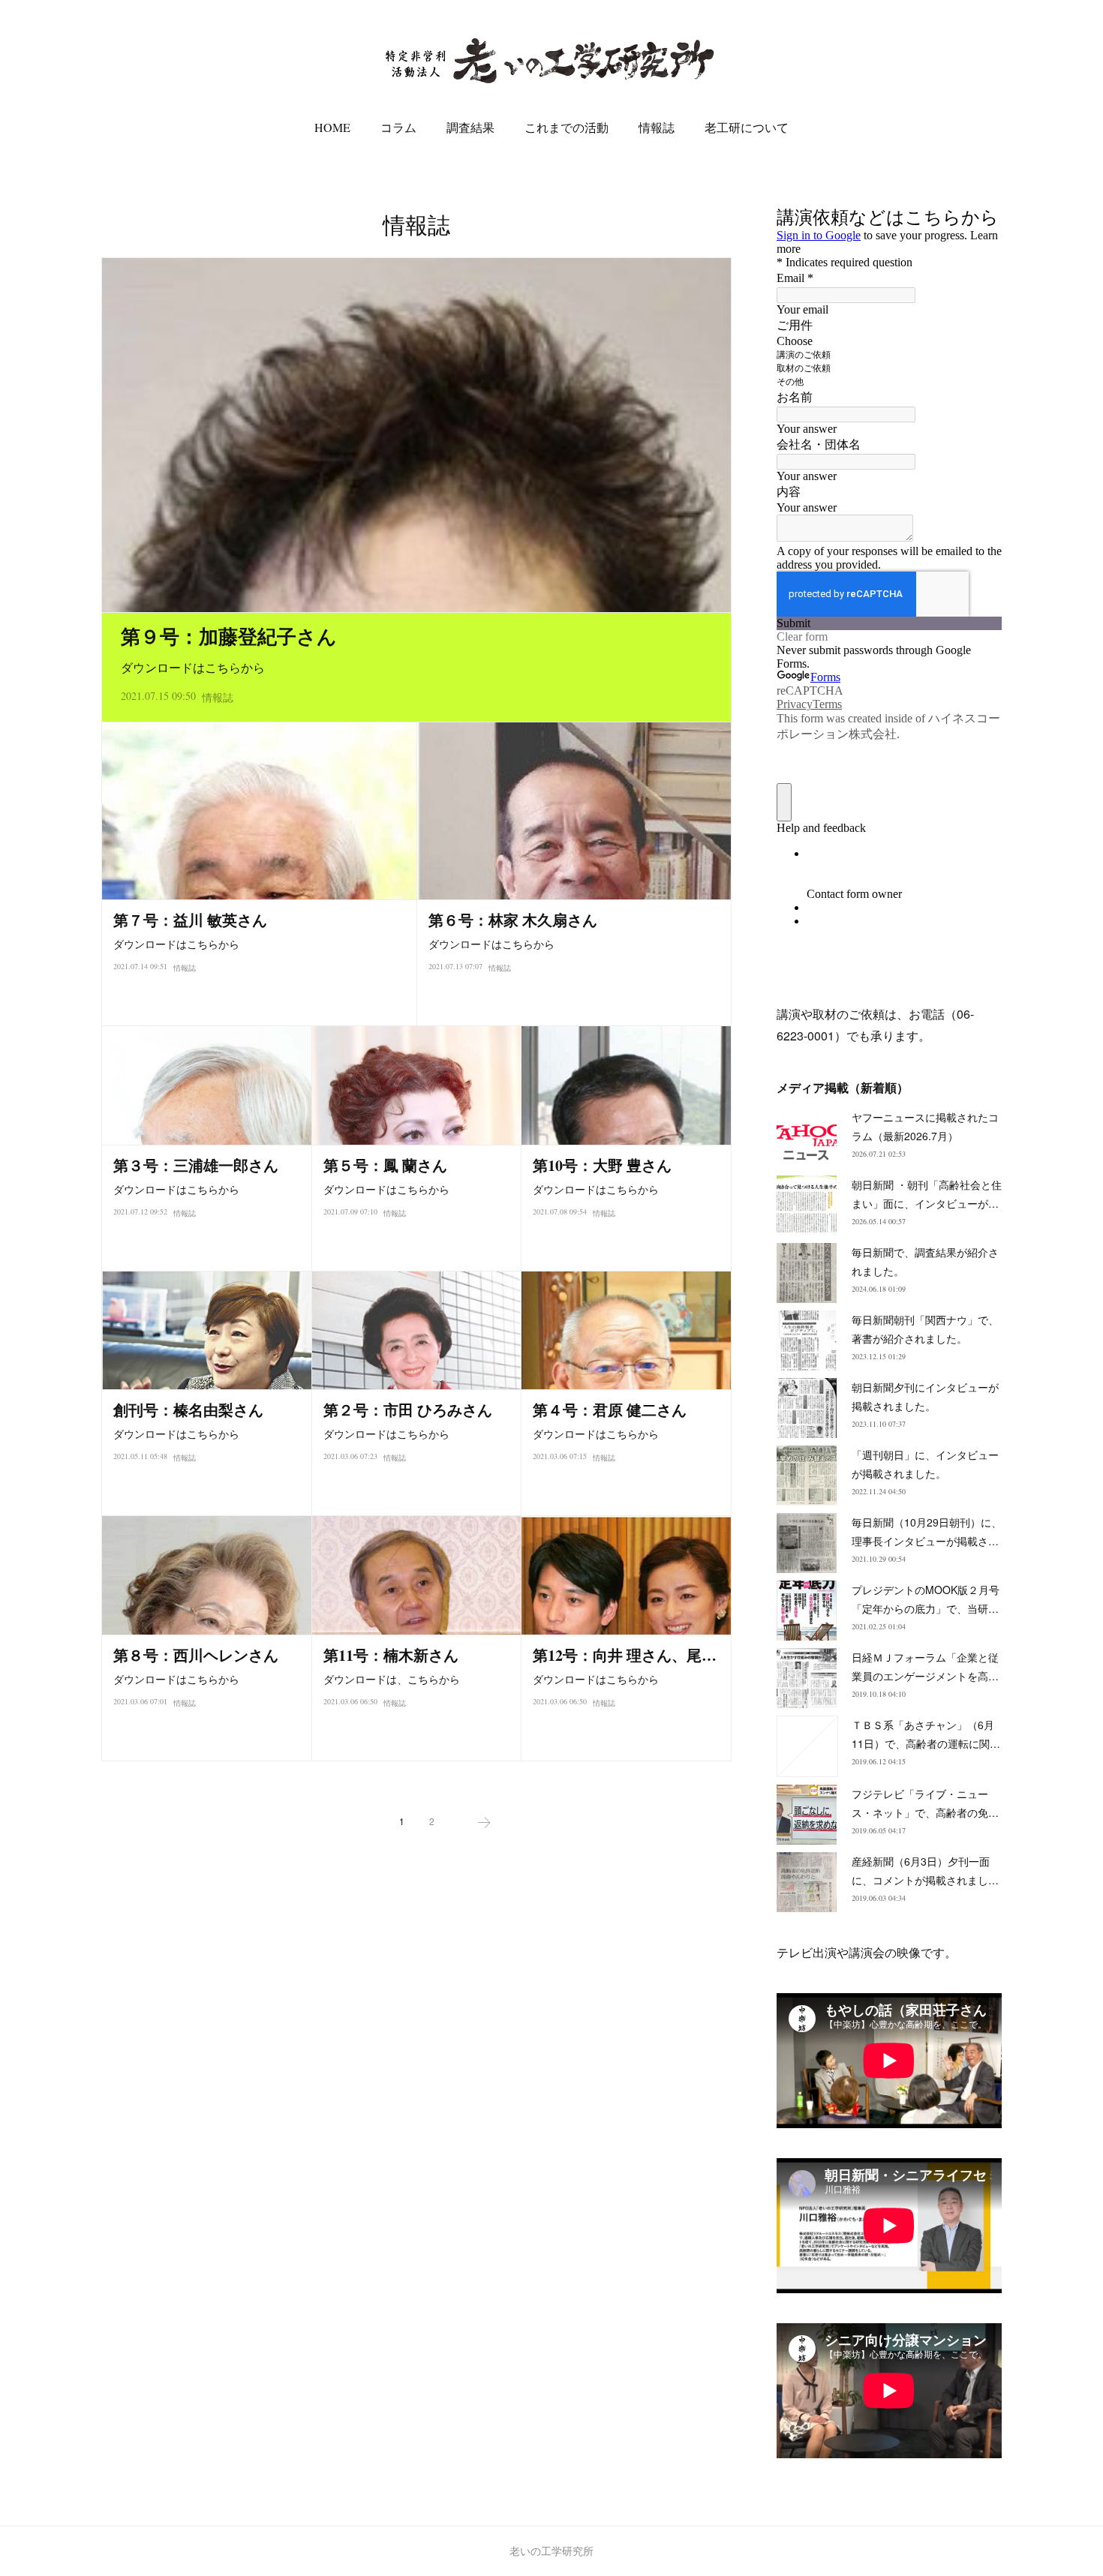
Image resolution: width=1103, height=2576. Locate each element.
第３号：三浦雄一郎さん (196, 1165)
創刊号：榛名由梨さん (188, 1410)
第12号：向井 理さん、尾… (625, 1655)
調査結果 (470, 127)
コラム (398, 127)
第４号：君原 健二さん (610, 1410)
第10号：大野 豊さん (602, 1165)
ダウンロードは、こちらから (392, 1679)
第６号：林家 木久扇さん (513, 920)
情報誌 (657, 127)
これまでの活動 (567, 127)
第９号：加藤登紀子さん (229, 636)
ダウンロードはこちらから (193, 667)
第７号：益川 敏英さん (190, 920)
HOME (332, 127)
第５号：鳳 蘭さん (385, 1165)
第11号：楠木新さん (391, 1655)
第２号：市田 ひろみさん (408, 1410)
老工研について (747, 127)
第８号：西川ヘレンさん (196, 1655)
